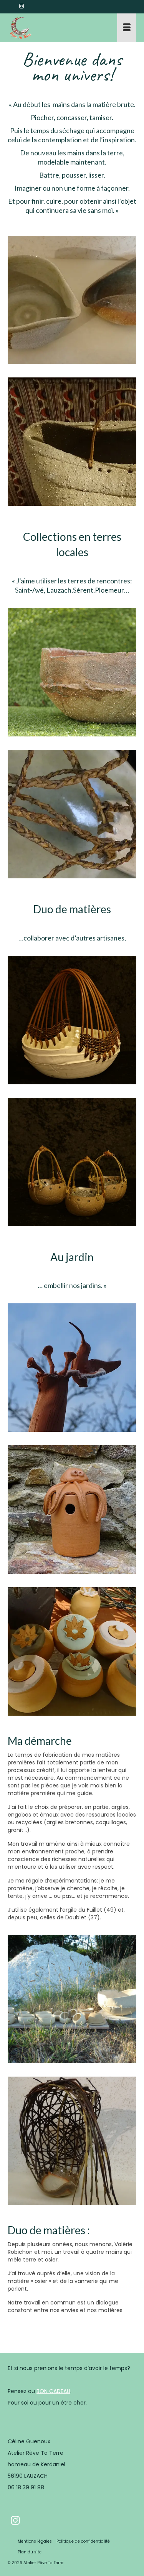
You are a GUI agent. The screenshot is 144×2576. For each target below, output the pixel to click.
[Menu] (127, 28)
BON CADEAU (53, 2391)
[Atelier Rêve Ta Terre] (55, 28)
